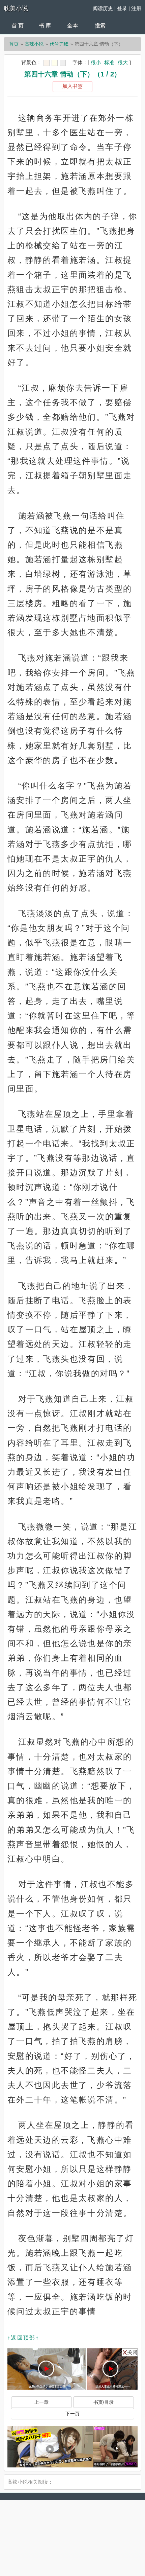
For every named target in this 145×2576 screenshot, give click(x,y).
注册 (136, 8)
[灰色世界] (63, 63)
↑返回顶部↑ (23, 2338)
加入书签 (72, 86)
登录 (122, 8)
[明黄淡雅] (55, 63)
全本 (72, 26)
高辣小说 (34, 44)
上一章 (41, 2402)
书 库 (45, 26)
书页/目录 (104, 2402)
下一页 (72, 2414)
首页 (14, 44)
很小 (96, 62)
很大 (123, 62)
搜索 (100, 26)
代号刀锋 (59, 44)
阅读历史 (103, 8)
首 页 (18, 26)
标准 (109, 62)
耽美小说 (16, 8)
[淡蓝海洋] (47, 63)
